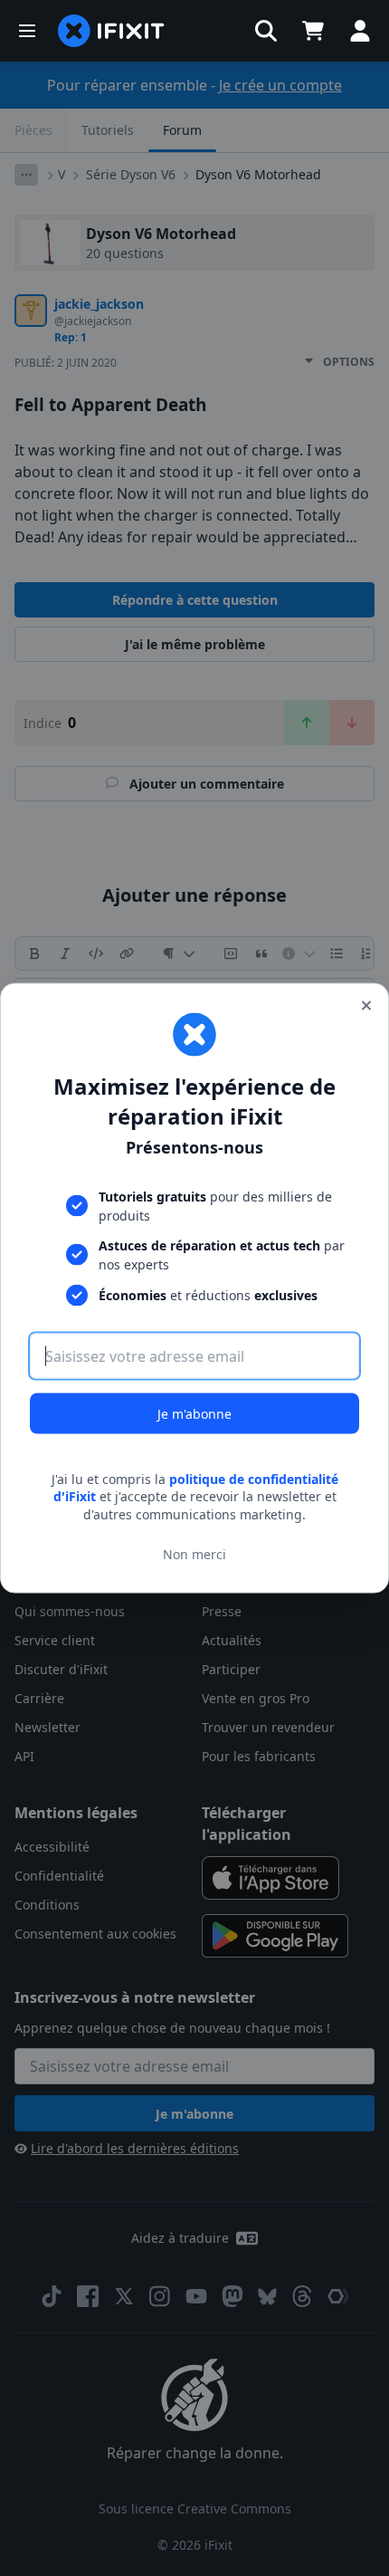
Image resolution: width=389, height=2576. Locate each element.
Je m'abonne (194, 1413)
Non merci (194, 1554)
